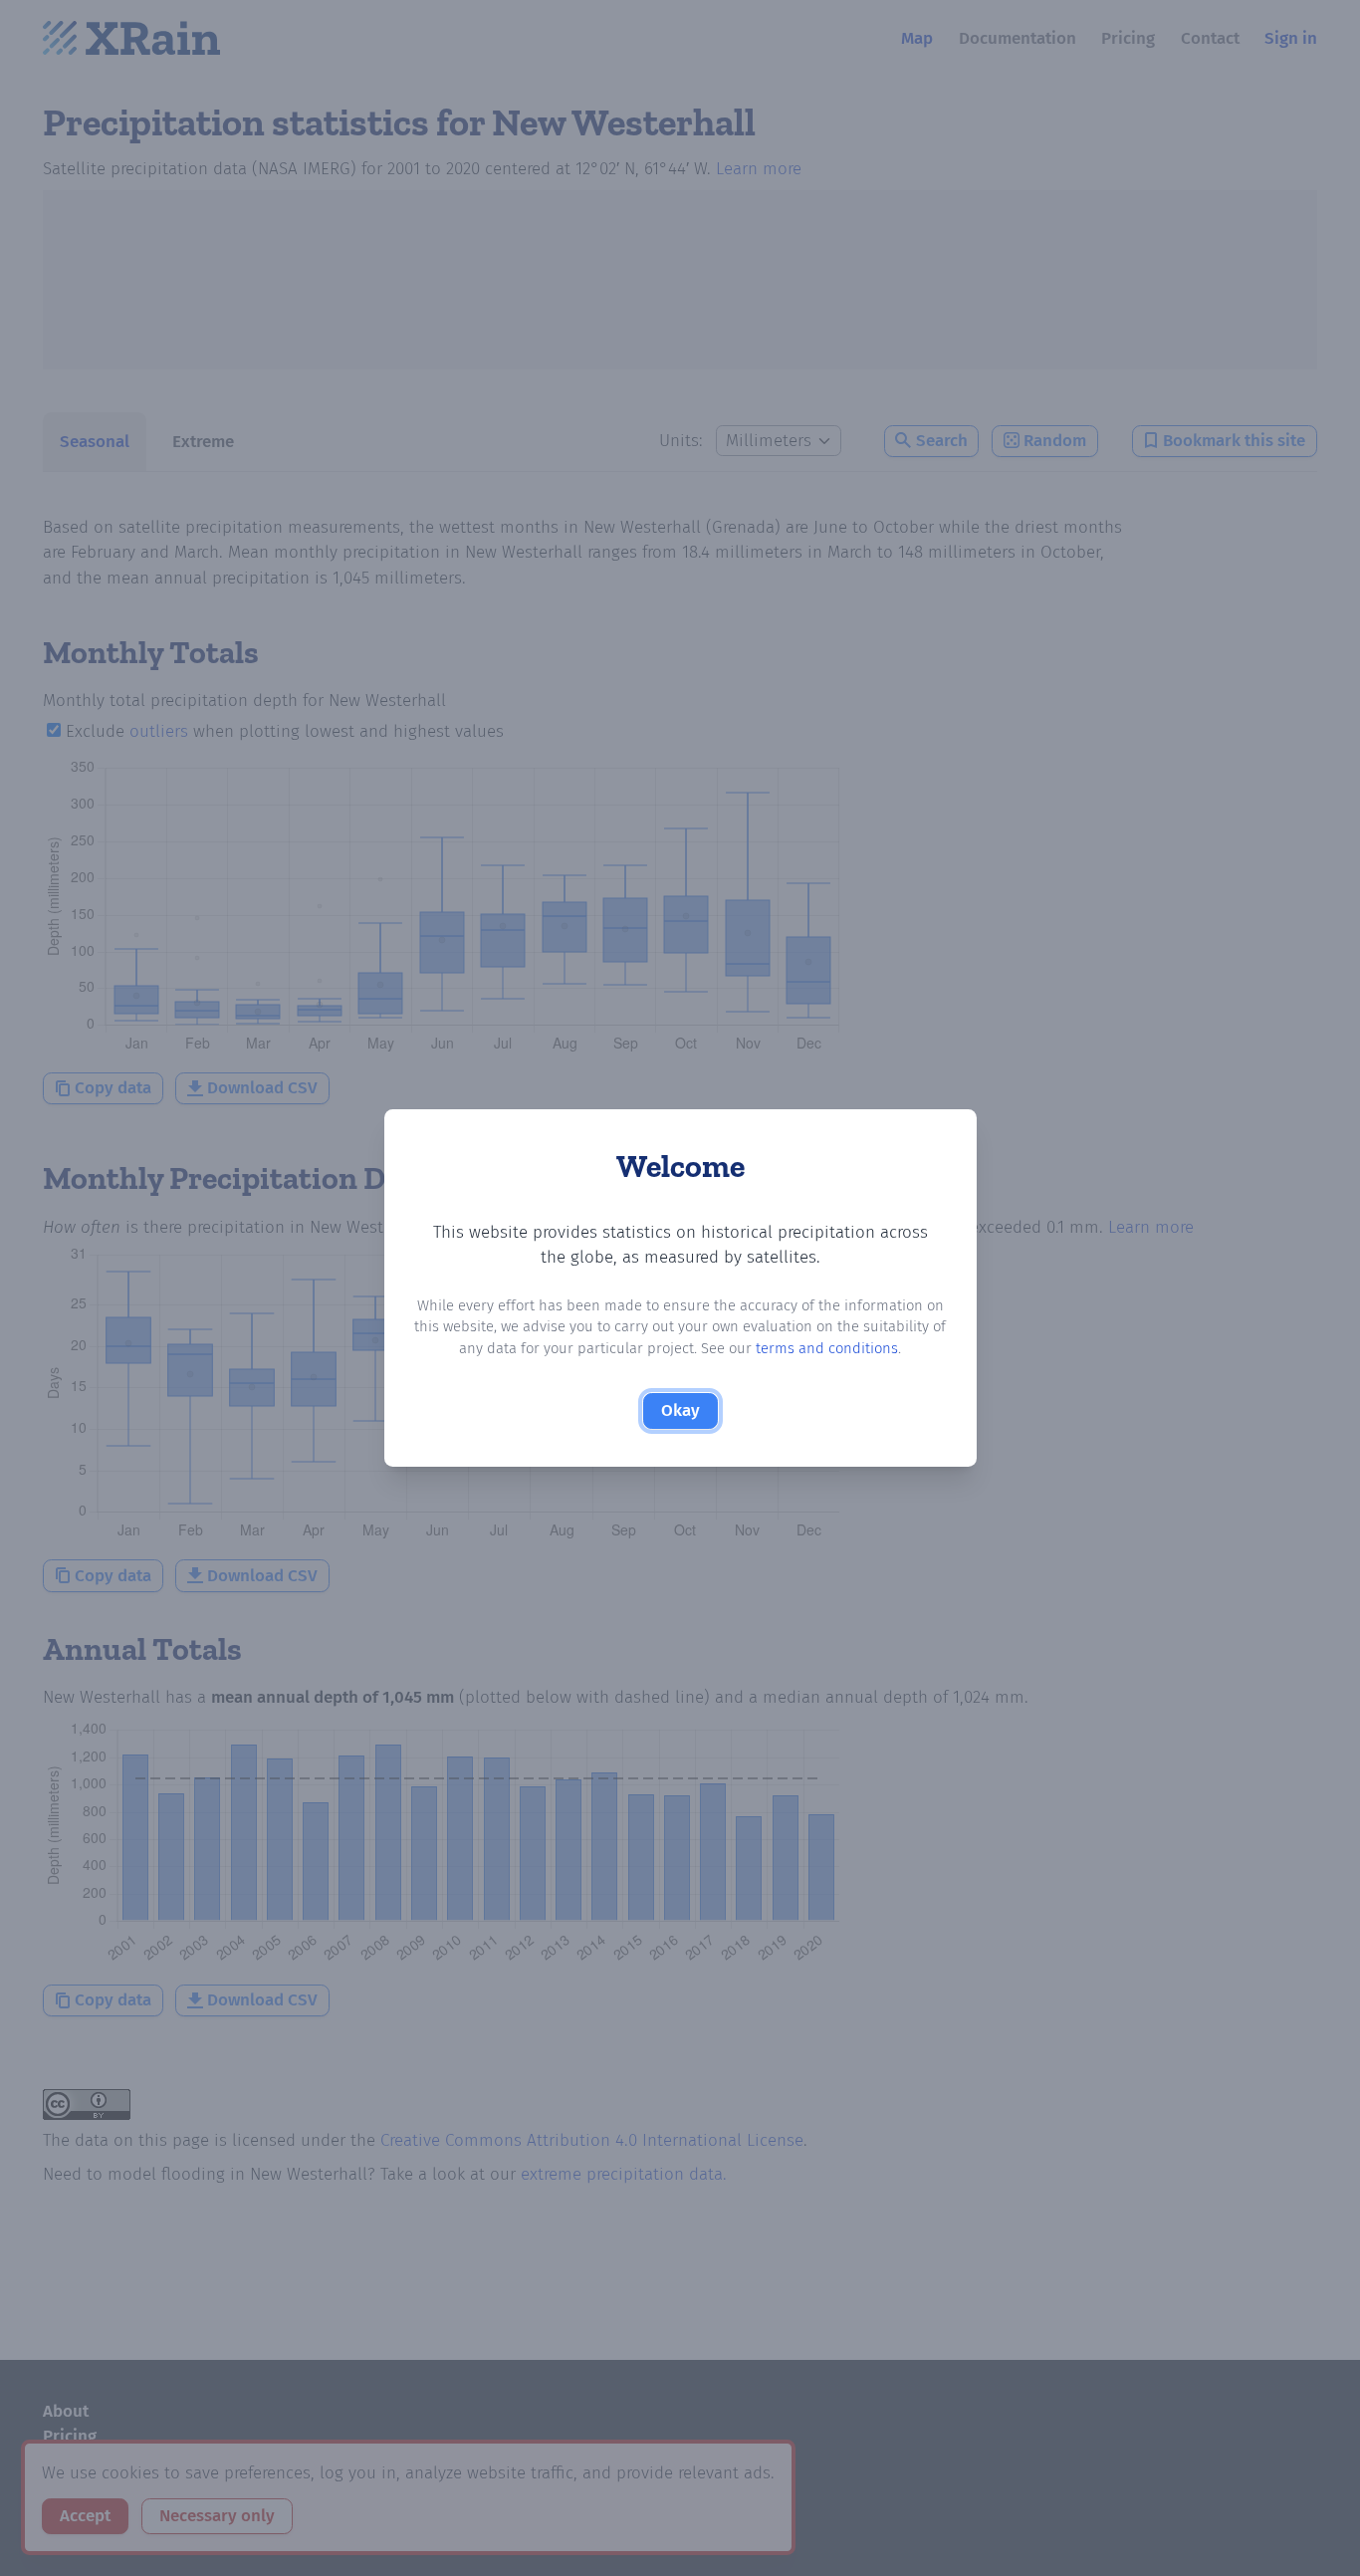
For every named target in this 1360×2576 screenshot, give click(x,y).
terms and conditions (827, 1348)
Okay (680, 1410)
